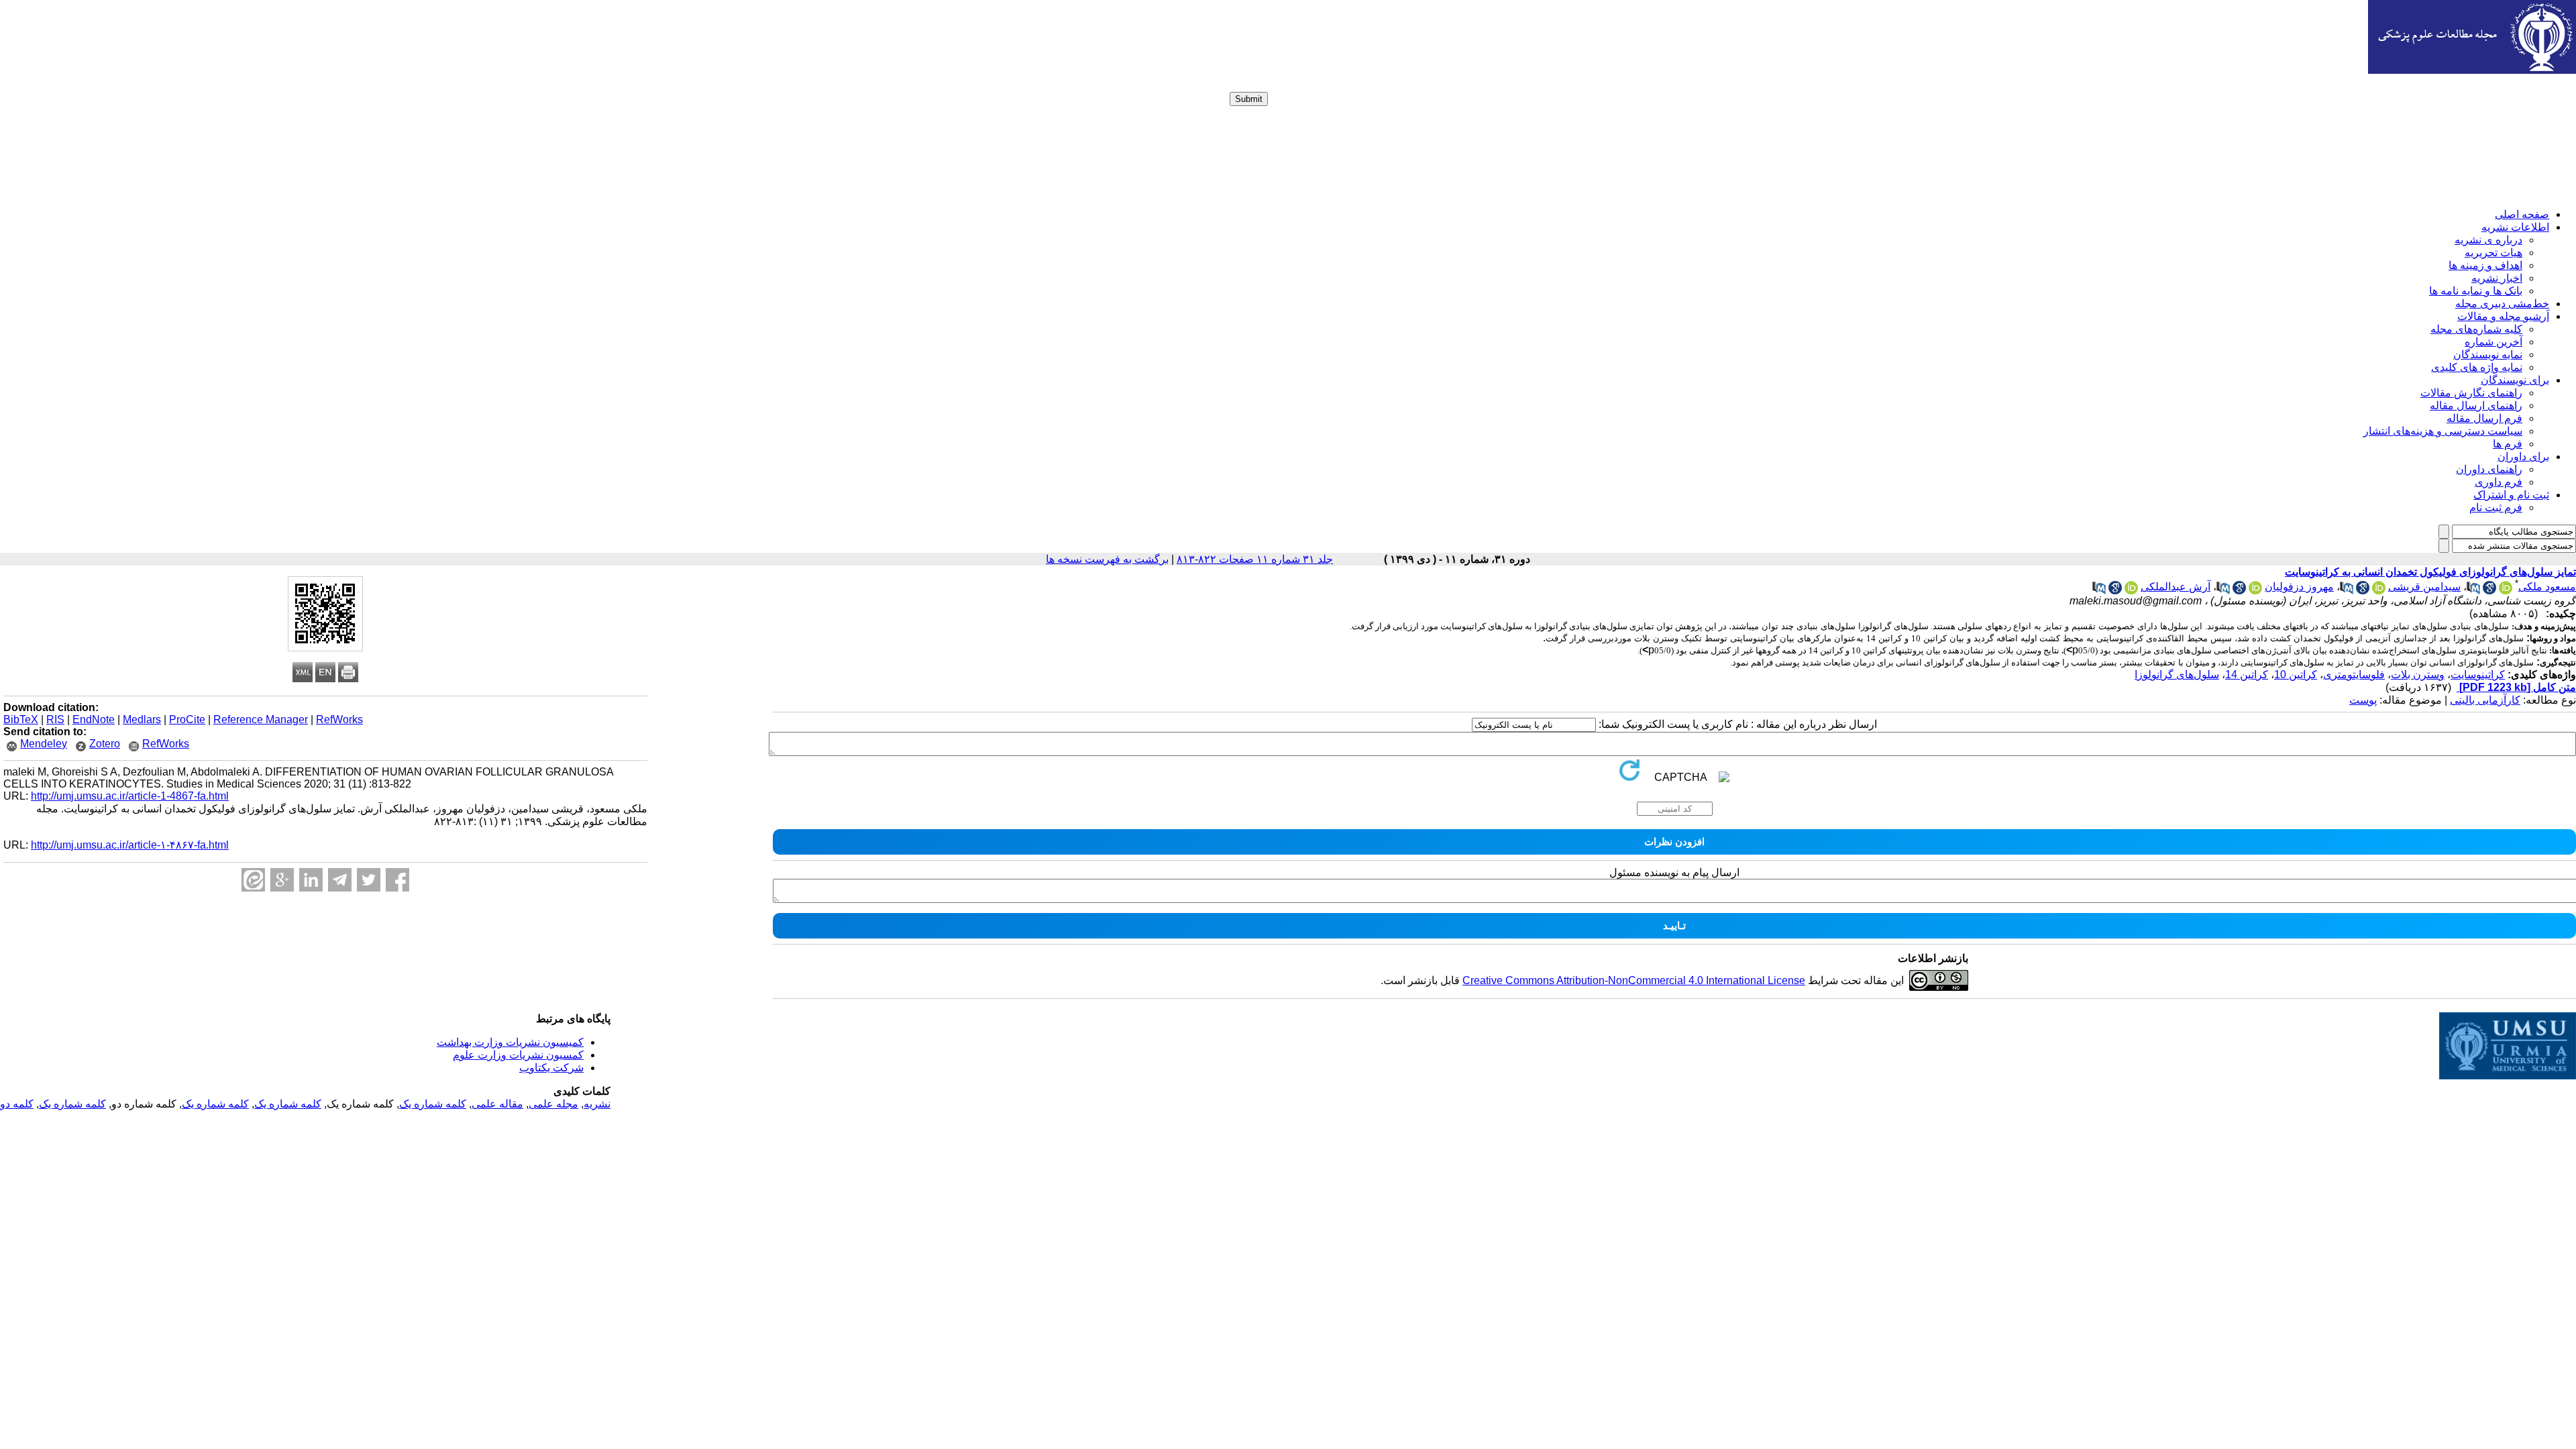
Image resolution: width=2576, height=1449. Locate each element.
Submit (1249, 99)
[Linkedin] (311, 880)
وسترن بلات (2418, 675)
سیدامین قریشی (2424, 587)
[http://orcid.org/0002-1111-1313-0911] (2255, 591)
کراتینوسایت (2478, 675)
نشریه (597, 1104)
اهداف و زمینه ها (2485, 265)
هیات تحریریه (2493, 253)
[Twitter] (369, 880)
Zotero (105, 744)
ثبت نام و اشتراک (2511, 495)
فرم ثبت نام (2496, 507)
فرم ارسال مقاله (2484, 418)
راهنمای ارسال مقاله (2476, 406)
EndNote (94, 719)
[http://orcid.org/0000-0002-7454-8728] (2131, 591)
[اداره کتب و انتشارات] (2472, 70)
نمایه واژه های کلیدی (2477, 367)
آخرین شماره (2493, 342)
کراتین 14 (2247, 675)
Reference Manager (261, 719)
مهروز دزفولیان (2299, 587)
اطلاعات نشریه (2515, 227)
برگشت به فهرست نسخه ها (1107, 559)
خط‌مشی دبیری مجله (2502, 304)
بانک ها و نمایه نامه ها (2476, 291)
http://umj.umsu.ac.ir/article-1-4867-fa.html (130, 796)
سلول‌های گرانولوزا (2177, 675)
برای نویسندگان (2515, 380)
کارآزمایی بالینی (2485, 700)
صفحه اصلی (2522, 214)
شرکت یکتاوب (551, 1068)
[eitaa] (253, 880)
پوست (2363, 700)
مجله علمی (553, 1104)
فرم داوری (2499, 482)
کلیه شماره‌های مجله (2476, 329)
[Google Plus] (282, 880)
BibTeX (21, 719)
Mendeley (44, 744)
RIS (55, 719)
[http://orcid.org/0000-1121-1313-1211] (2379, 591)
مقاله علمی (497, 1104)
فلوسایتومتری (2354, 675)
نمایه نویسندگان (2488, 355)
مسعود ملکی (2547, 587)
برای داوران (2523, 457)
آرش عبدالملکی (2176, 587)
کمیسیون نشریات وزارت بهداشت (510, 1042)
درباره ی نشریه (2488, 240)
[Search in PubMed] (2473, 591)
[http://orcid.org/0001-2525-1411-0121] (2506, 591)
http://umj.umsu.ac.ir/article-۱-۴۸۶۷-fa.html (130, 845)
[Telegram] (340, 880)
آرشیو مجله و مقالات (2503, 316)
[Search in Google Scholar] (2489, 591)
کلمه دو (17, 1104)
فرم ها (2508, 444)
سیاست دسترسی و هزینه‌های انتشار (2443, 431)
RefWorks (339, 719)
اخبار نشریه (2497, 278)
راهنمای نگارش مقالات (2471, 393)
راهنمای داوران (2489, 469)
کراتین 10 (2296, 675)
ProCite (187, 719)
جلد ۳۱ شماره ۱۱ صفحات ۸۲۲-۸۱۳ (1255, 559)
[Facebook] (397, 880)
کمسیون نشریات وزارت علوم (518, 1055)
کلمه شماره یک (433, 1104)
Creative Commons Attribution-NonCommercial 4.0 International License (1634, 980)
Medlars (142, 719)
